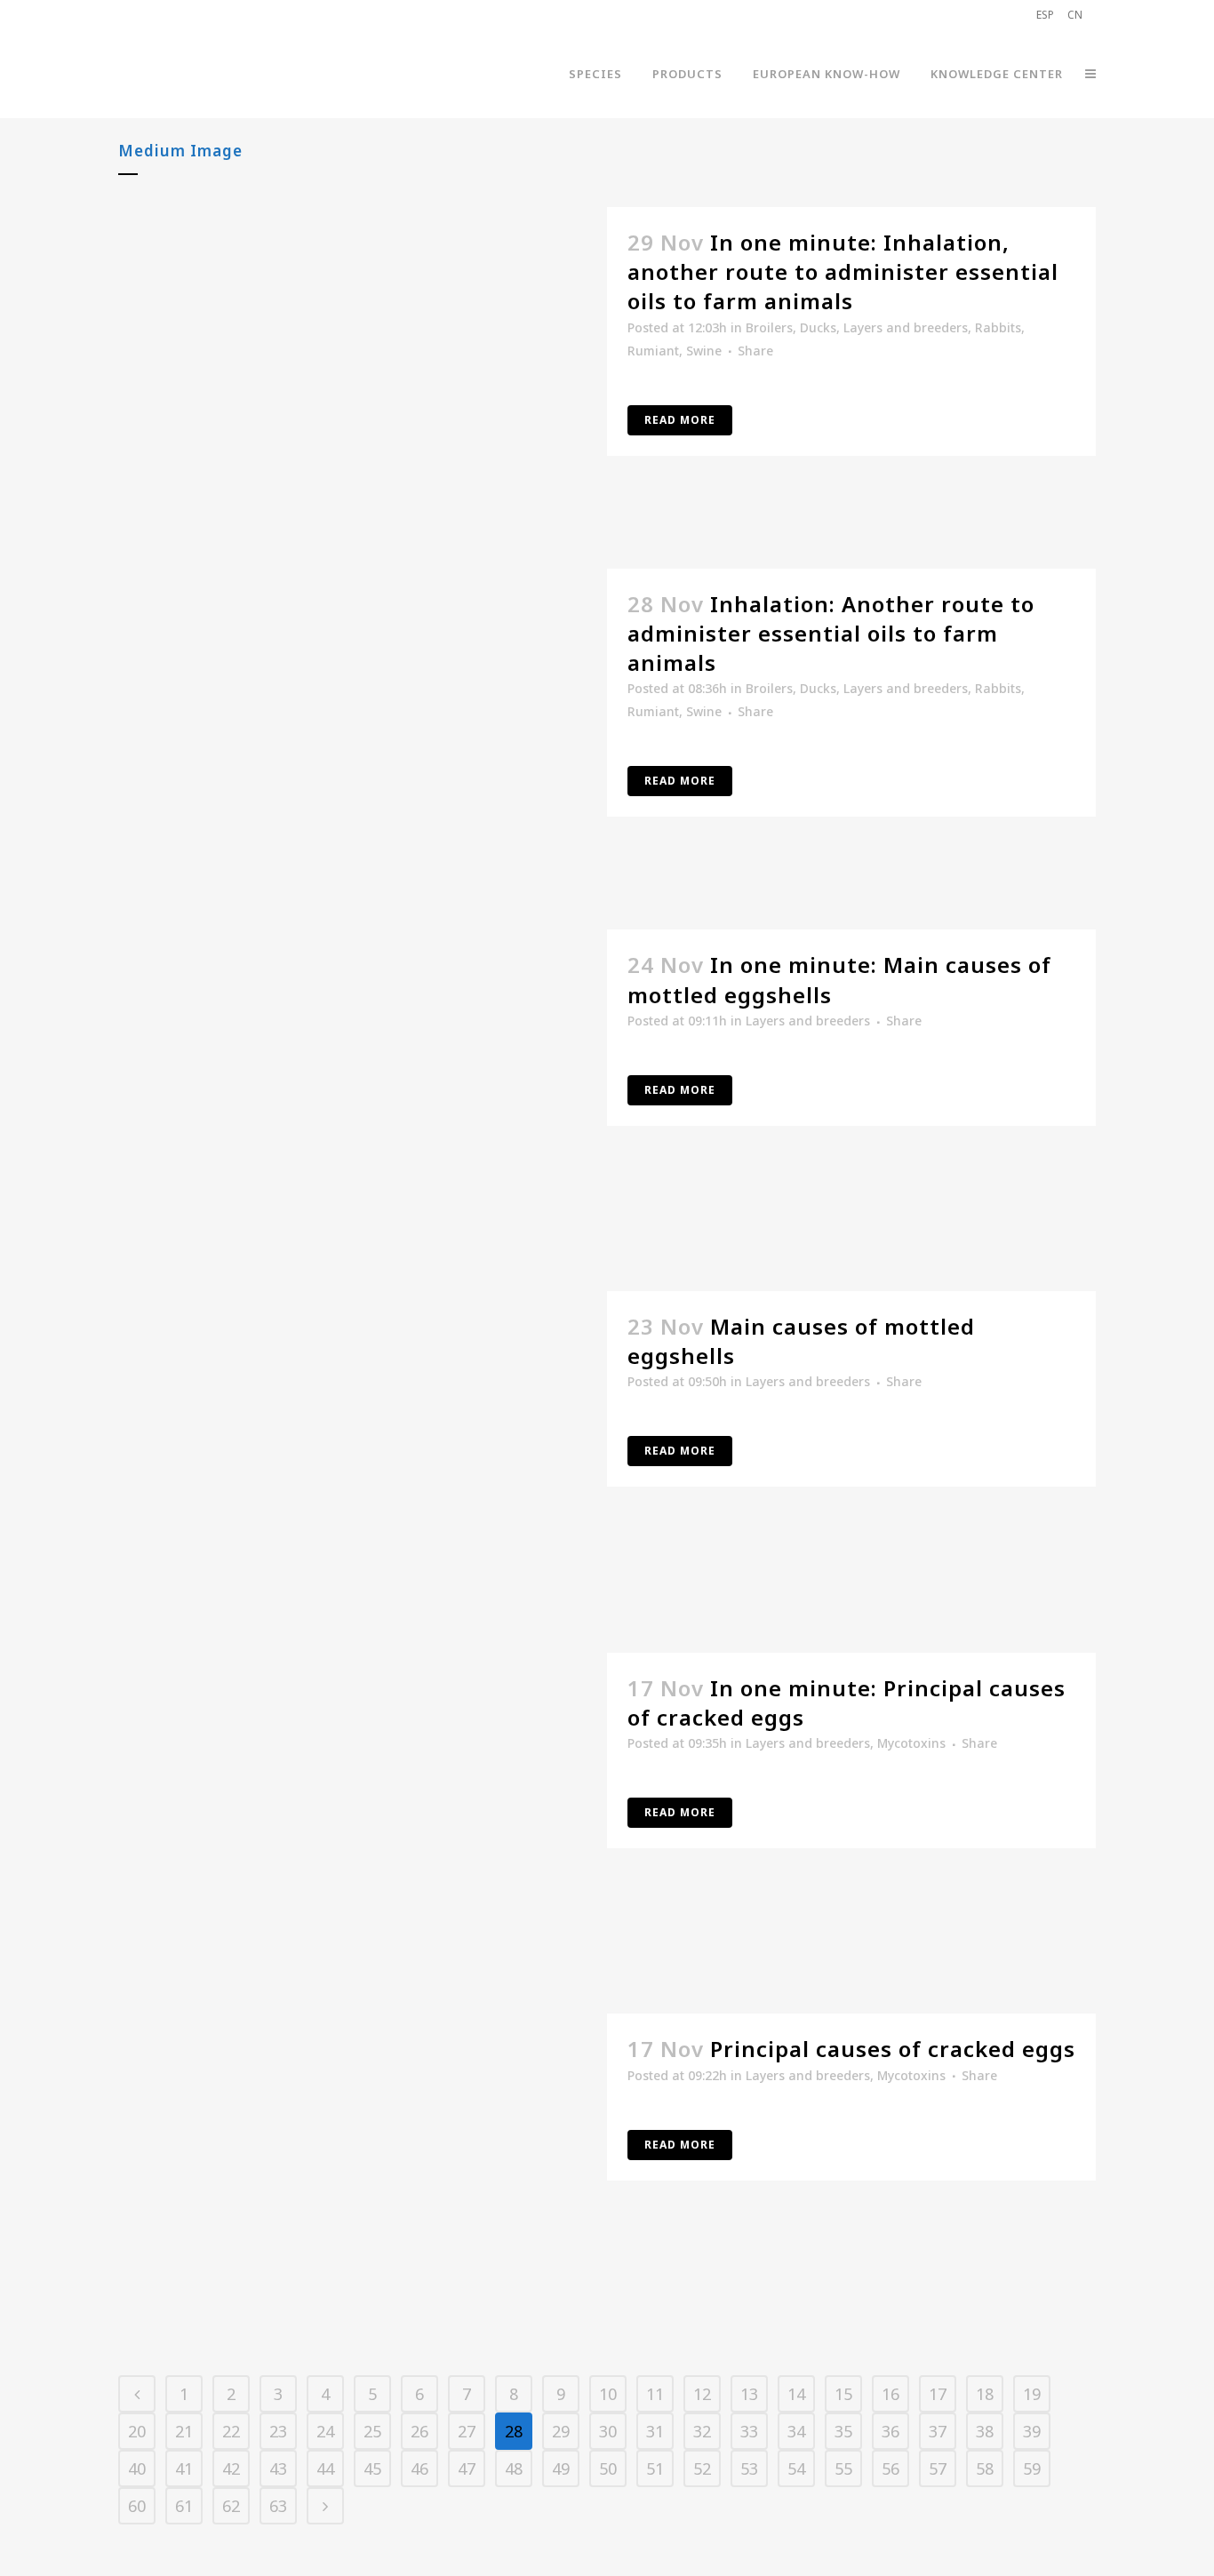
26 (419, 2431)
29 (561, 2431)
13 (749, 2394)
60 (137, 2506)
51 (655, 2468)
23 (278, 2431)
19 (1032, 2394)
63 (278, 2506)
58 (985, 2468)
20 (137, 2431)
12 (702, 2394)
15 (843, 2394)
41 (184, 2468)
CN (1075, 15)
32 (702, 2431)
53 (749, 2468)
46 (419, 2468)
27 (467, 2431)
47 (467, 2468)
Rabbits (998, 327)
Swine (704, 351)
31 (655, 2431)
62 (231, 2506)
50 (608, 2468)
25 (372, 2431)
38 (985, 2431)
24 (325, 2431)
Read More (680, 420)
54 (796, 2468)
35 (843, 2431)
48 (514, 2468)
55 (843, 2468)
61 (184, 2506)
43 (278, 2468)
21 (184, 2431)
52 (702, 2468)
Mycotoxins (911, 1743)
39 (1032, 2431)
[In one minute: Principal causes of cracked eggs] (363, 1816)
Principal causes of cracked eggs (893, 2049)
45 (372, 2468)
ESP (1045, 15)
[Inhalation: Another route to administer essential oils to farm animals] (363, 732)
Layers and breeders (906, 327)
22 (231, 2431)
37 (938, 2431)
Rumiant (653, 351)
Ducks (818, 327)
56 (891, 2468)
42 (231, 2468)
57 (938, 2468)
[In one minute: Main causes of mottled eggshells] (363, 1093)
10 (608, 2394)
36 (891, 2431)
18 (985, 2394)
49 (561, 2468)
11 (655, 2394)
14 (796, 2394)
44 (325, 2468)
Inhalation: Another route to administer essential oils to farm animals (831, 633)
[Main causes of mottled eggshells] (363, 1454)
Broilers (769, 327)
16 (891, 2394)
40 (137, 2468)
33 (749, 2431)
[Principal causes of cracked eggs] (363, 2177)
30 (608, 2431)
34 (796, 2431)
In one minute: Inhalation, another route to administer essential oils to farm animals (843, 271)
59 (1032, 2468)
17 (938, 2394)
